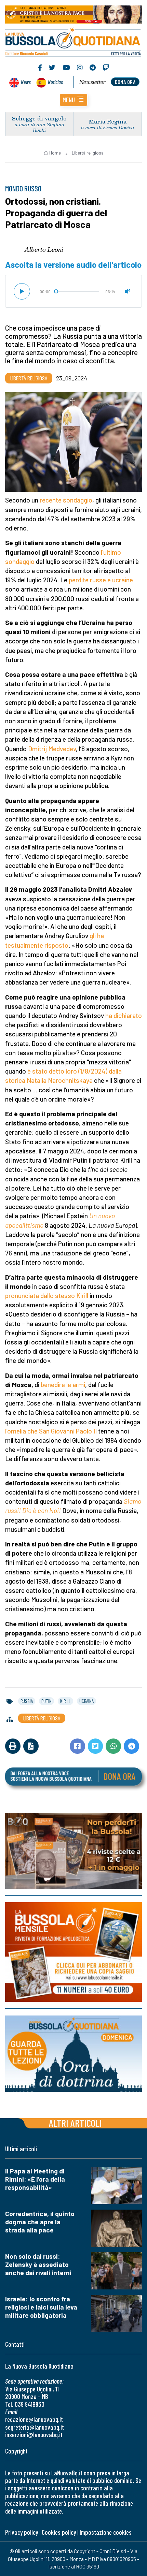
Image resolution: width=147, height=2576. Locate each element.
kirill (65, 1701)
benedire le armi (63, 1385)
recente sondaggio (66, 500)
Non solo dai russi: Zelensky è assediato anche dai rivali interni (38, 2264)
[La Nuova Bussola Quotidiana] (73, 41)
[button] (73, 100)
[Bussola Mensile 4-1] (73, 1851)
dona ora (125, 82)
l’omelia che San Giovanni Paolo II (51, 1431)
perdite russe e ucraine (101, 580)
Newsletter (92, 82)
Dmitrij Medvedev (52, 749)
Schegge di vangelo (39, 118)
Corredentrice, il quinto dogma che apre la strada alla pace (40, 2222)
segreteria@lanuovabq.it (35, 2427)
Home (55, 153)
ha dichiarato (124, 1015)
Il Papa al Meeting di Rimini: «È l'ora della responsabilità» (35, 2179)
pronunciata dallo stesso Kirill (47, 1296)
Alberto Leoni (44, 249)
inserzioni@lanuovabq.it (34, 2435)
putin (46, 1701)
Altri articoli (75, 2123)
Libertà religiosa (88, 153)
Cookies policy (59, 2532)
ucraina (86, 1701)
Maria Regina (108, 121)
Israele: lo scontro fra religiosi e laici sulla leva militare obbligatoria (41, 2307)
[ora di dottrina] (73, 2054)
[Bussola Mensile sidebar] (73, 1952)
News (26, 82)
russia (27, 1701)
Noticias (55, 82)
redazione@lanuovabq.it (34, 2419)
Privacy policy (22, 2532)
